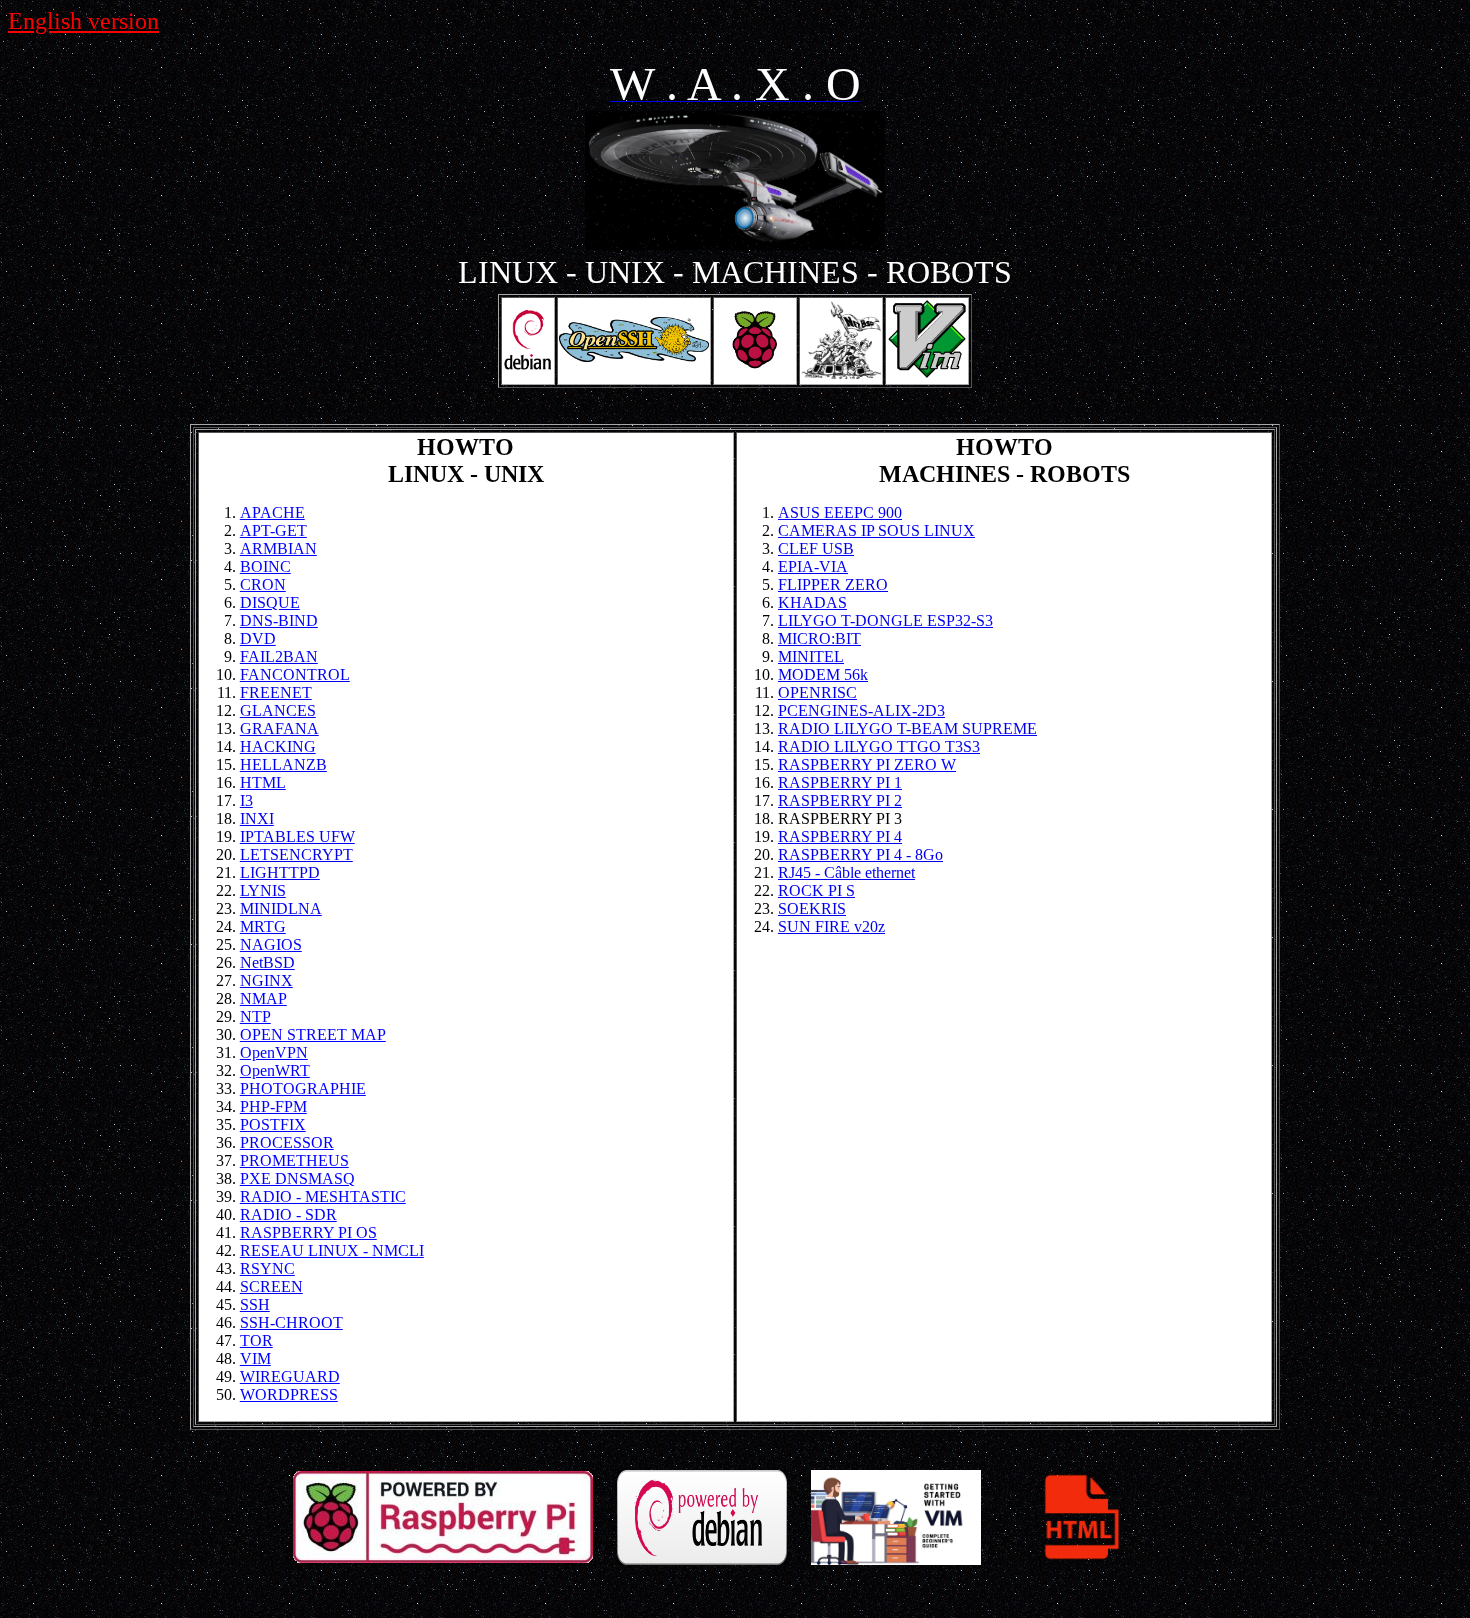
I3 (246, 800)
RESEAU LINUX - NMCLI (332, 1250)
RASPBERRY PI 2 (840, 800)
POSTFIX (273, 1124)
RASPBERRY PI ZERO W (867, 764)
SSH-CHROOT (291, 1322)
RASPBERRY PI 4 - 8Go (860, 854)
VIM (255, 1358)
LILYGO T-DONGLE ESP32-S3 (885, 620)
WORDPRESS (289, 1394)
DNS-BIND (279, 620)
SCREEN (271, 1286)
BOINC (265, 566)
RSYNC (267, 1268)
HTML (263, 782)
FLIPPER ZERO (833, 584)
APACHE (272, 512)
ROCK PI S (816, 890)
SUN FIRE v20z (831, 926)
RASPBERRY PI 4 (840, 836)
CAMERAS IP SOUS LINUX (876, 530)
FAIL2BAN (279, 656)
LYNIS (263, 890)
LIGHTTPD (280, 872)
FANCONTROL (295, 674)
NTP (255, 1016)
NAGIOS (271, 944)
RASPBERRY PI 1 (840, 782)
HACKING (278, 746)
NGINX (266, 980)
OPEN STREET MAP (313, 1034)
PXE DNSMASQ (297, 1178)
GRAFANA (279, 728)
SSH (255, 1304)
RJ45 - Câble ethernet (846, 872)
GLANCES (278, 710)
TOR (256, 1340)
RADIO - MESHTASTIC (323, 1196)
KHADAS (812, 602)
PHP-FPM (273, 1106)
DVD (258, 638)
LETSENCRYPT (296, 854)
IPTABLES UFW (297, 836)
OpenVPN (274, 1052)
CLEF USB (816, 548)
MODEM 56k (823, 674)
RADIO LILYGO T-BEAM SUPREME (907, 728)
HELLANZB (283, 764)
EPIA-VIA (813, 566)
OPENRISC (817, 692)
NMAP (263, 998)
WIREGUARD (290, 1376)
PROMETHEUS (294, 1160)
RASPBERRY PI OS (308, 1232)
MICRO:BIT (819, 638)
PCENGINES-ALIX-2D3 (861, 710)
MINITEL (811, 656)
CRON (263, 584)
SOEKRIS (812, 908)
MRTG (263, 926)
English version (83, 21)
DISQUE (270, 602)
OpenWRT (275, 1070)
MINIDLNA (281, 908)
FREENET (276, 692)
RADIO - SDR (288, 1214)
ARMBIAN (278, 548)
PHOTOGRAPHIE (303, 1088)
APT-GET (273, 530)
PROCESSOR (287, 1142)
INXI (257, 818)
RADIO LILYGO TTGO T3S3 (879, 746)
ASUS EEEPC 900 (840, 512)
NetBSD (267, 962)
